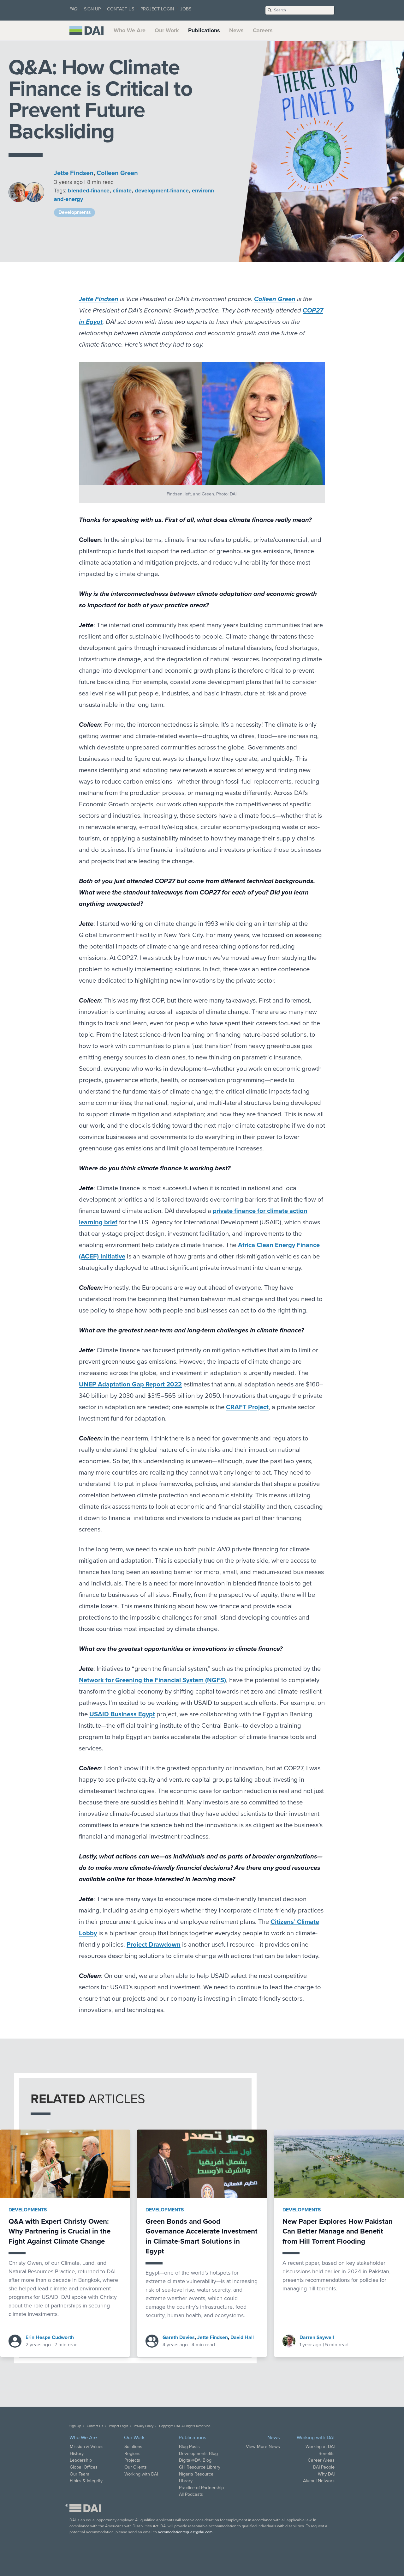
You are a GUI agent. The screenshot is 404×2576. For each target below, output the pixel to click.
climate (122, 191)
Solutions (133, 2447)
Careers (263, 30)
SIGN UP (92, 9)
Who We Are (130, 30)
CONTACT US (121, 9)
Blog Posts (189, 2447)
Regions (132, 2454)
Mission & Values (87, 2447)
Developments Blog (198, 2454)
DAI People (324, 2467)
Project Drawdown (154, 1945)
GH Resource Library (200, 2467)
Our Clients (136, 2467)
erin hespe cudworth (50, 2337)
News (236, 30)
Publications (204, 30)
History (77, 2454)
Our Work (167, 30)
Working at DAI (320, 2447)
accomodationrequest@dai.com (185, 2532)
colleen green (117, 173)
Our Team (80, 2474)
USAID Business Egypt (122, 1714)
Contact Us (95, 2426)
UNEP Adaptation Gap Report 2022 (130, 1384)
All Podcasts (191, 2494)
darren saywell (317, 2337)
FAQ (74, 9)
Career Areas (321, 2460)
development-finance (162, 191)
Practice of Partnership (201, 2488)
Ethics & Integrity (86, 2481)
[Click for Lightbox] (202, 423)
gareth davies (179, 2337)
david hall (242, 2337)
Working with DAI (141, 2474)
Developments (28, 2210)
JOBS (186, 9)
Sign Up (75, 2426)
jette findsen (74, 173)
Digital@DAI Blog (195, 2460)
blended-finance (89, 191)
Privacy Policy (144, 2426)
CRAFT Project (247, 1407)
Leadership (81, 2460)
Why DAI (326, 2474)
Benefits (327, 2454)
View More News (263, 2447)
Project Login (119, 2426)
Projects (132, 2460)
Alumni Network (319, 2481)
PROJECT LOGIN (157, 9)
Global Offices (84, 2467)
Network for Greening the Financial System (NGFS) (152, 1680)
